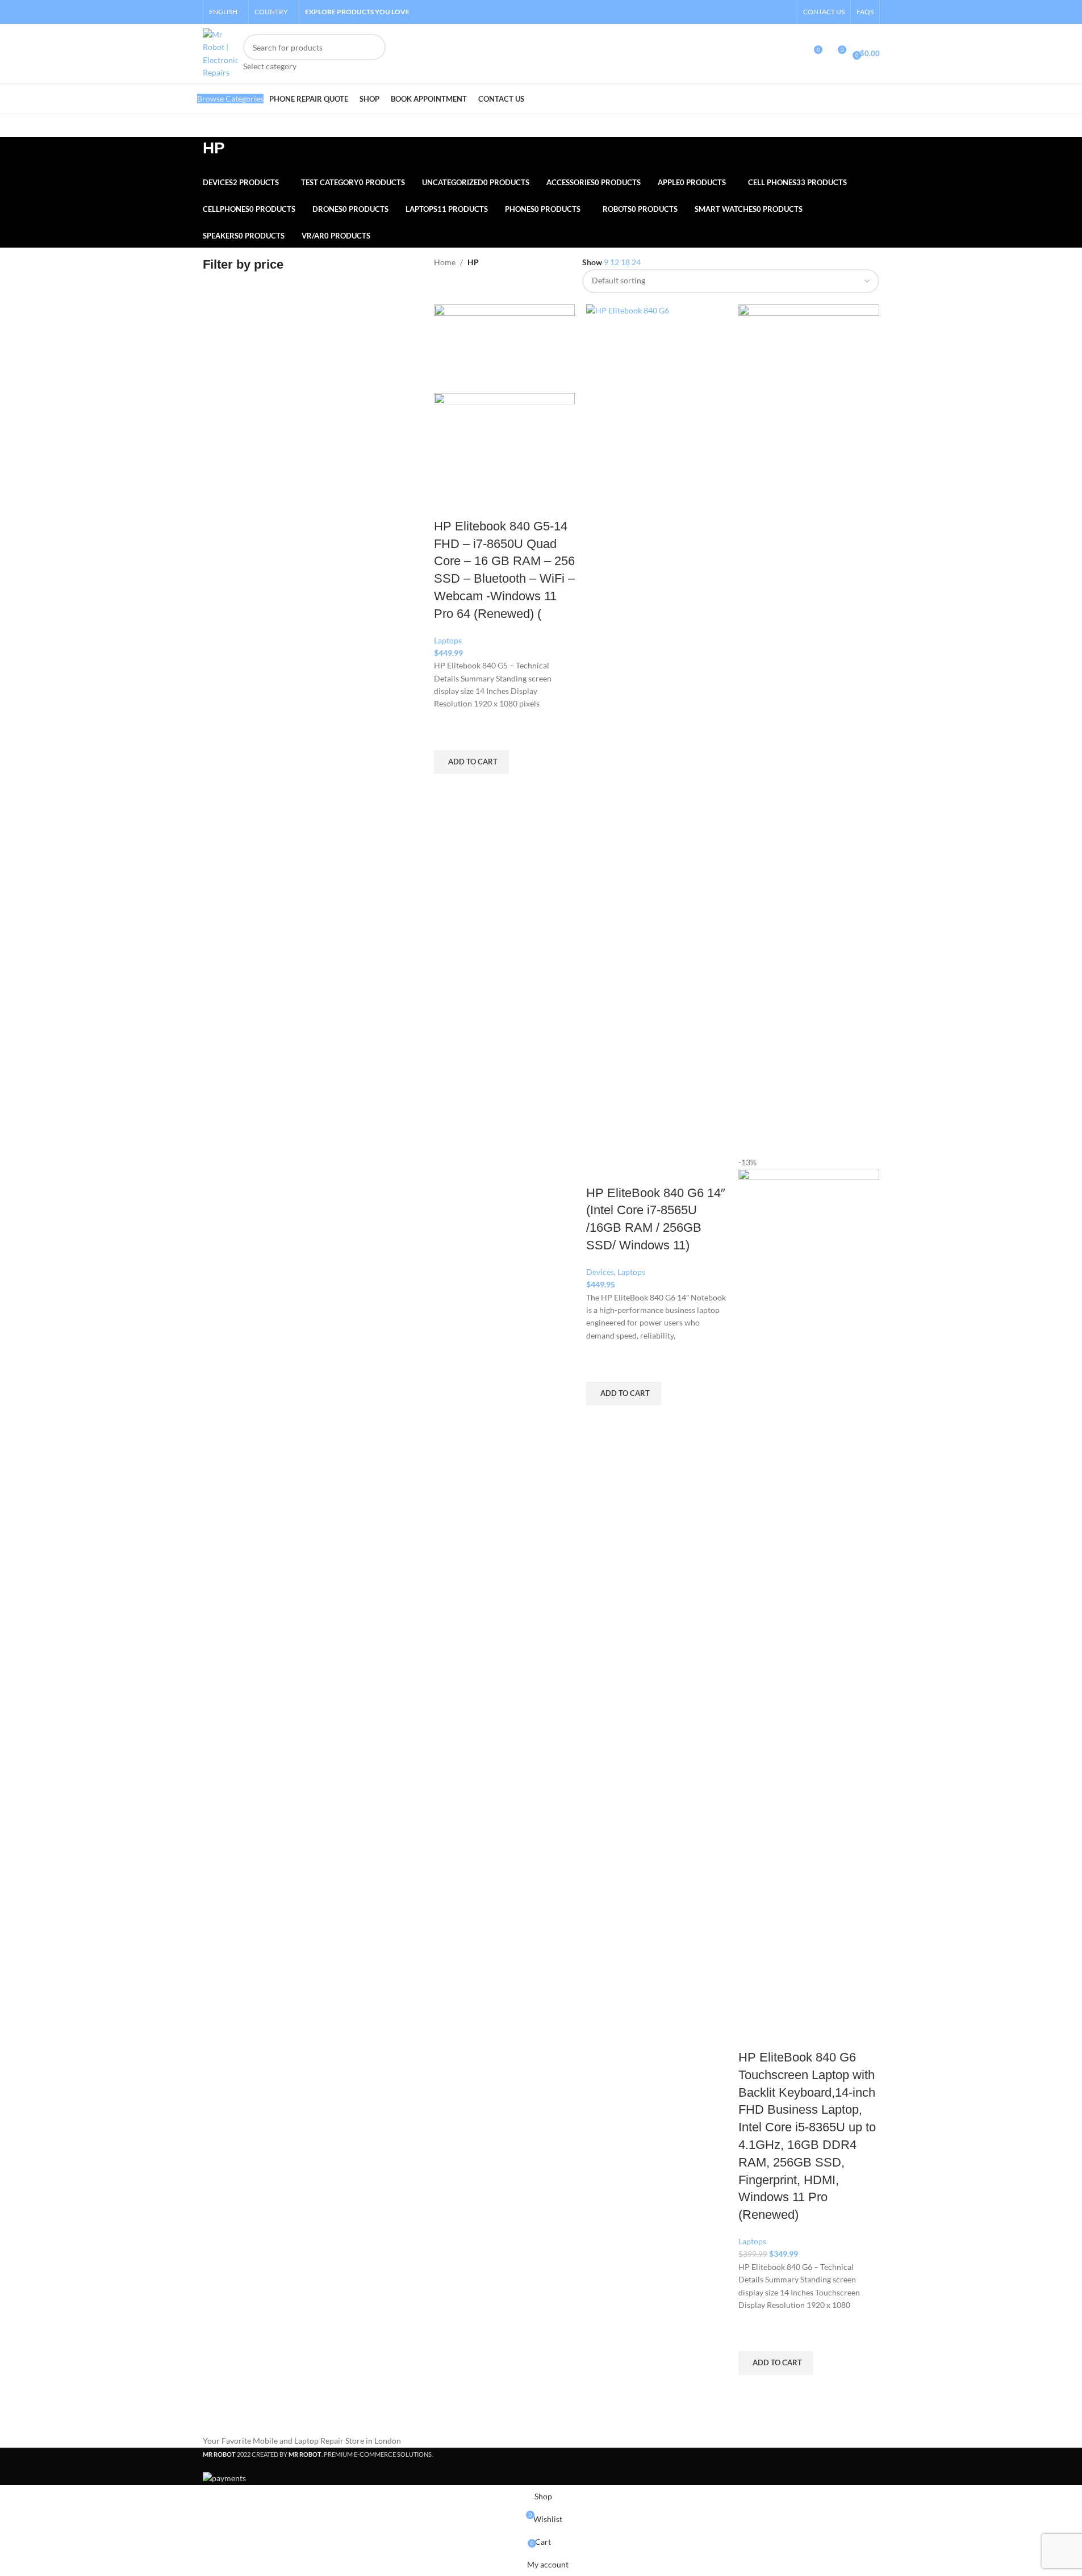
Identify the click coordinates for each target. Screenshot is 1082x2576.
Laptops (448, 640)
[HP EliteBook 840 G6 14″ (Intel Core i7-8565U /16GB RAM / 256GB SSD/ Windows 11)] (657, 729)
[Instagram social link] (769, 12)
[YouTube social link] (784, 12)
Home (445, 262)
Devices (600, 1272)
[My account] (792, 54)
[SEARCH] (373, 53)
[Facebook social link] (755, 12)
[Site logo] (220, 53)
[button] (471, 762)
